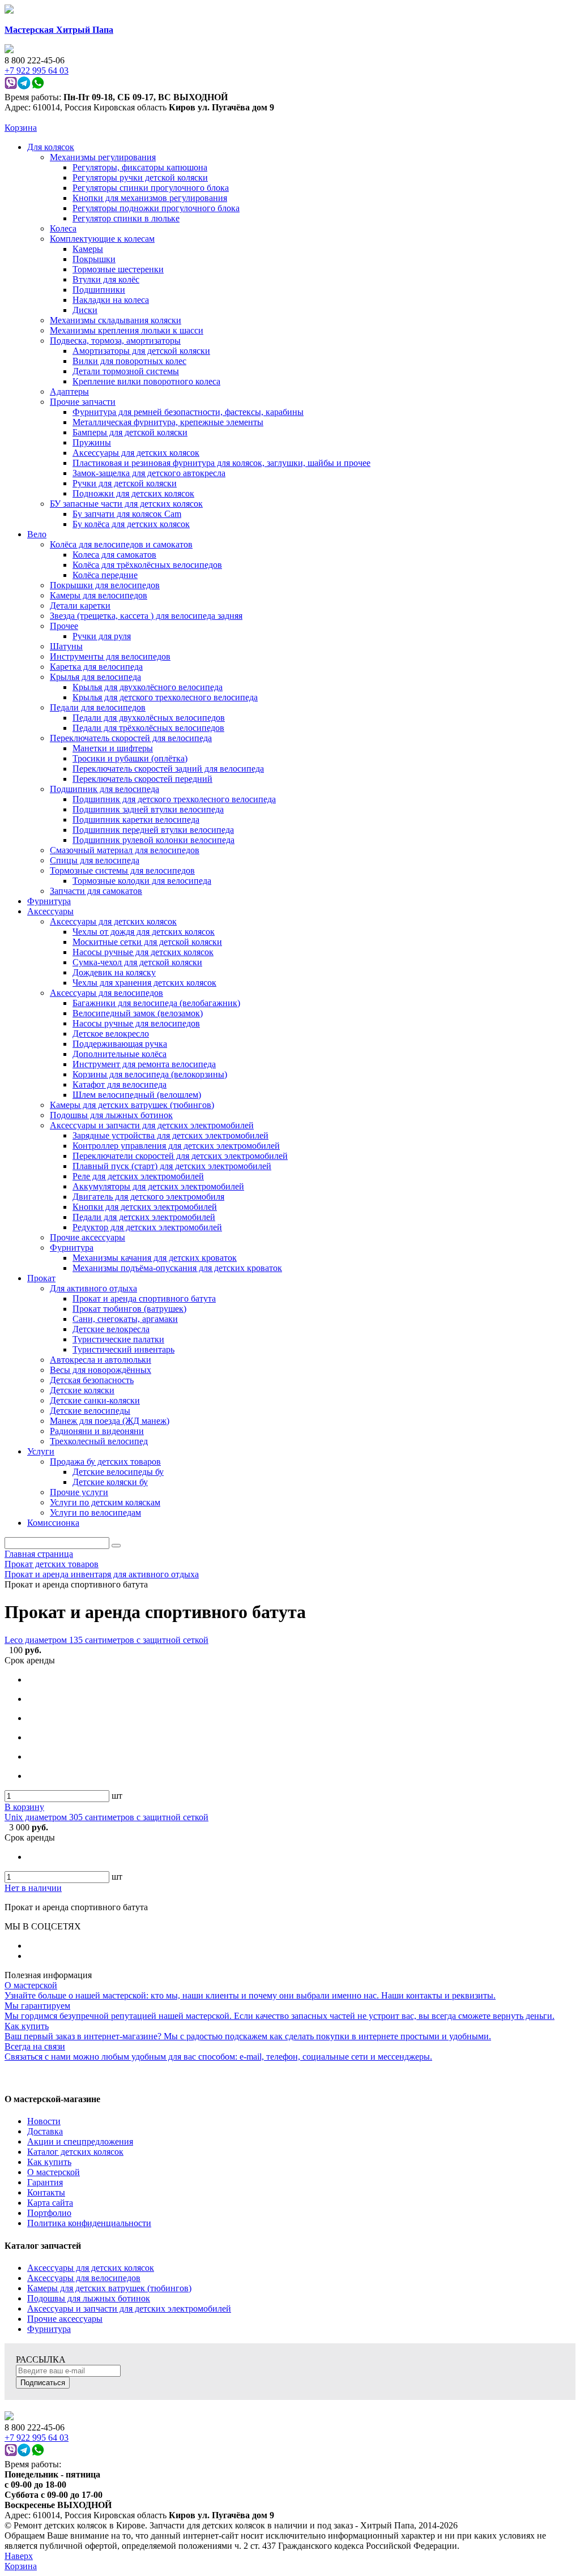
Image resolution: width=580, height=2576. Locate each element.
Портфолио (49, 2213)
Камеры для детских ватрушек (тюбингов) (109, 2288)
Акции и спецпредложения (80, 2141)
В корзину (24, 1807)
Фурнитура (49, 2329)
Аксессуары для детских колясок (91, 2268)
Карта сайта (50, 2203)
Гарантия (45, 2182)
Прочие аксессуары (65, 2319)
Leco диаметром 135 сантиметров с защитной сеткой (106, 1640)
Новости (44, 2121)
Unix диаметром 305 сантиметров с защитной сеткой (106, 1817)
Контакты (46, 2192)
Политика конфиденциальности (89, 2223)
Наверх (19, 2556)
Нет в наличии (33, 1888)
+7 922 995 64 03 (37, 2438)
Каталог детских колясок (75, 2152)
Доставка (45, 2131)
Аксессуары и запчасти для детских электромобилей (129, 2308)
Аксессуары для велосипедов (84, 2278)
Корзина (21, 128)
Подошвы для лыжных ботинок (89, 2298)
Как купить (49, 2162)
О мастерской (54, 2172)
